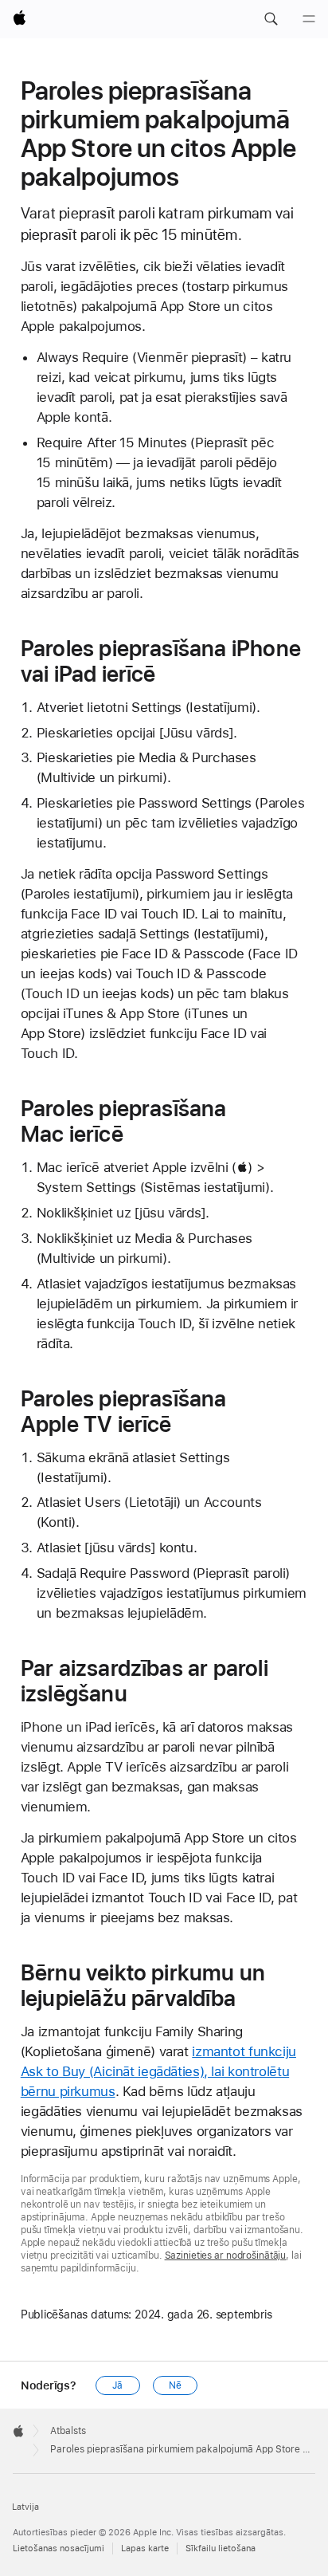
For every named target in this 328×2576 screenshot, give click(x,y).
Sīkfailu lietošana (221, 2548)
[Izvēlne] (309, 19)
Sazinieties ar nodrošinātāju (226, 2255)
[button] (271, 19)
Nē (175, 2385)
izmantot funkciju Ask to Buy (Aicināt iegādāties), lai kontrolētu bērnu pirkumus (158, 2071)
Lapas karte (145, 2548)
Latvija (25, 2507)
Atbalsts (68, 2431)
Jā (117, 2385)
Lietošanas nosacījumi (59, 2548)
